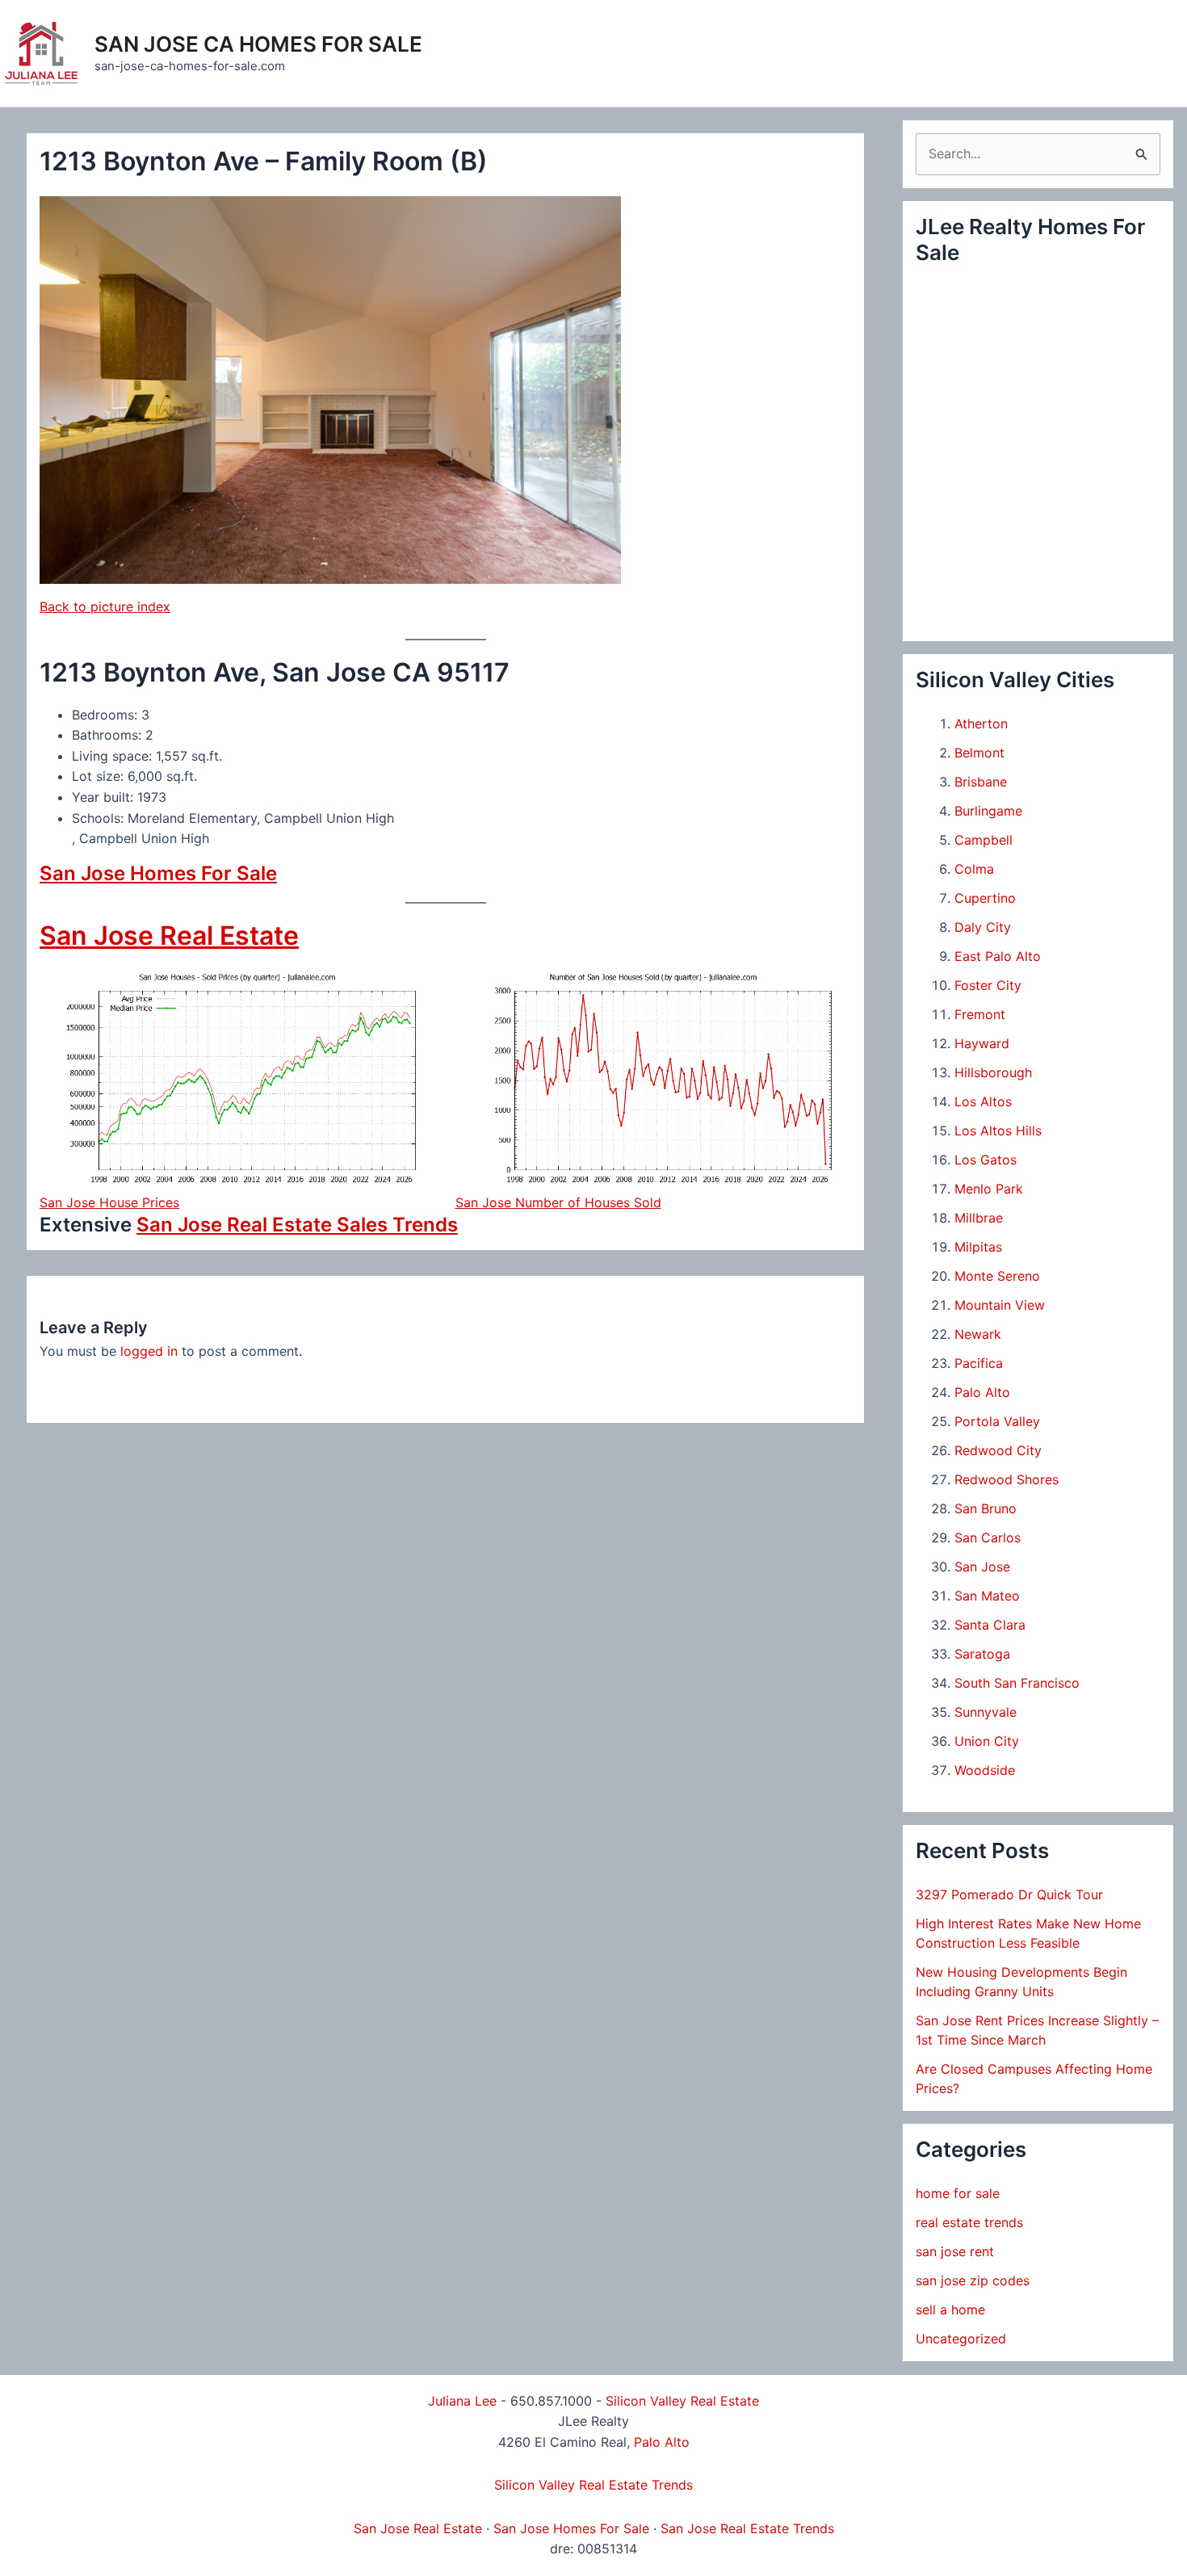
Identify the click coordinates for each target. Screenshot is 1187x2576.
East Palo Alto (998, 956)
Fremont (980, 1014)
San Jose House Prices (109, 1202)
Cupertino (985, 898)
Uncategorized (961, 2339)
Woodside (985, 1770)
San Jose (982, 1567)
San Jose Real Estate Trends (747, 2528)
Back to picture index (105, 606)
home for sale (958, 2193)
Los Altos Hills (998, 1131)
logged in (149, 1351)
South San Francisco (1017, 1683)
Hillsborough (993, 1072)
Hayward (982, 1043)
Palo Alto (982, 1392)
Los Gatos (986, 1160)
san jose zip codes (973, 2280)
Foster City (988, 985)
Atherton (981, 724)
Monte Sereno (997, 1276)
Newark (978, 1334)
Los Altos (983, 1101)
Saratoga (982, 1654)
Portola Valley (997, 1421)
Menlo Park (989, 1189)
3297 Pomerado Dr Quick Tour (1009, 1894)
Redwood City (998, 1450)
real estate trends (969, 2222)
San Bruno (986, 1508)
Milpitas (978, 1247)
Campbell (984, 840)
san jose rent (955, 2251)
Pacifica (979, 1363)
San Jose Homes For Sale (158, 873)
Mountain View (1000, 1305)
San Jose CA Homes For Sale (258, 44)
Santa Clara (990, 1625)
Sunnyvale (986, 1712)
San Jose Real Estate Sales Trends (297, 1225)
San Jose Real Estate (169, 936)
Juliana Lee (462, 2401)
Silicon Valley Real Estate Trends (593, 2485)
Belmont (979, 753)
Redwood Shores (1007, 1479)
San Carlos (988, 1538)
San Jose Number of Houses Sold (558, 1202)
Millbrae (979, 1218)
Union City (987, 1741)
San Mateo (987, 1596)
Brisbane (981, 782)
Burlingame (988, 811)
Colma (974, 869)
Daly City (983, 927)
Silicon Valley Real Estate (682, 2401)
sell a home (950, 2310)
